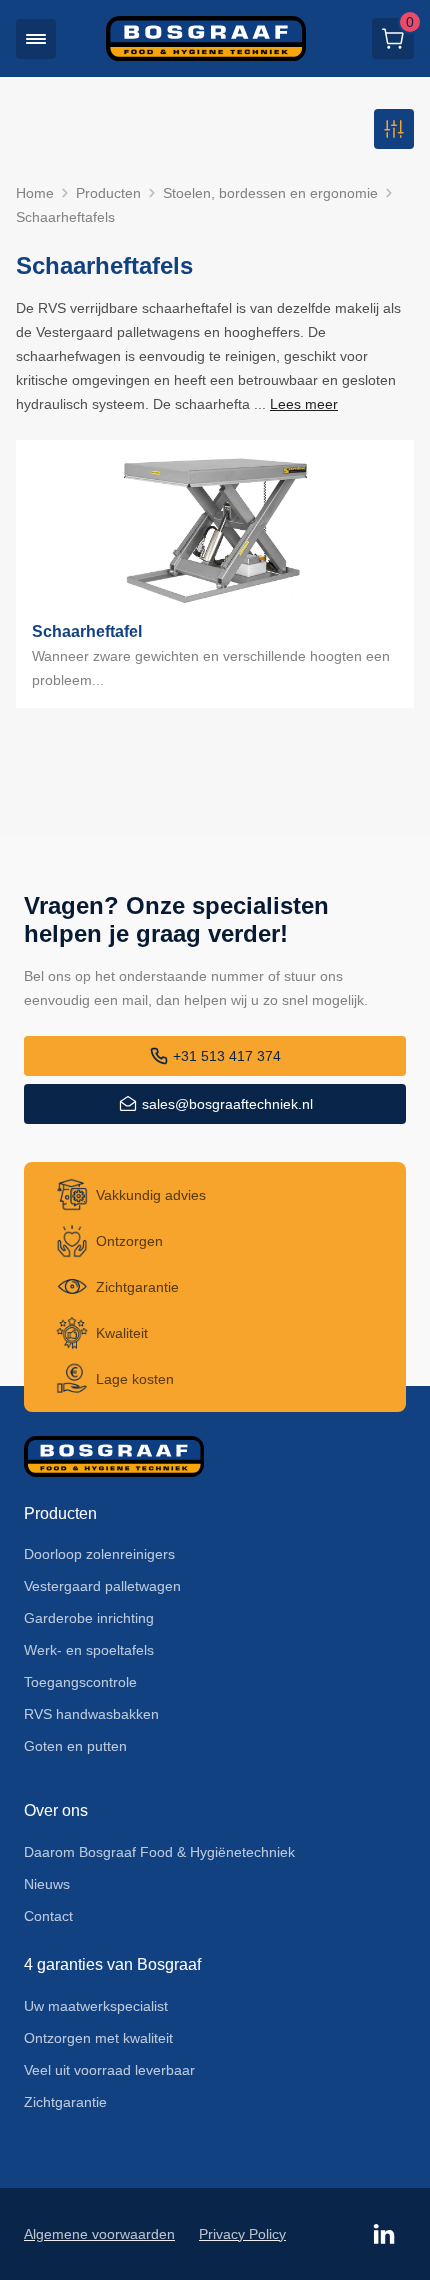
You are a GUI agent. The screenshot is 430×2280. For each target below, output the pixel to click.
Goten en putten (75, 1746)
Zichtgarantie (65, 2102)
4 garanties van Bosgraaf (112, 1964)
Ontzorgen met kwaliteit (98, 2038)
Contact (48, 1916)
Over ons (56, 1810)
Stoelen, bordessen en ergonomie (270, 193)
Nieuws (47, 1884)
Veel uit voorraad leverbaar (109, 2070)
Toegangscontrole (80, 1682)
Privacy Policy (242, 2234)
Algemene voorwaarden (99, 2234)
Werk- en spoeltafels (89, 1650)
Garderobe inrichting (89, 1618)
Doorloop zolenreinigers (99, 1554)
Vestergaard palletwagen (102, 1586)
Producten (108, 193)
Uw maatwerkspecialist (96, 2006)
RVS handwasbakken (91, 1714)
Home (35, 193)
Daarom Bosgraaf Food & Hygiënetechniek (159, 1852)
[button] (36, 39)
